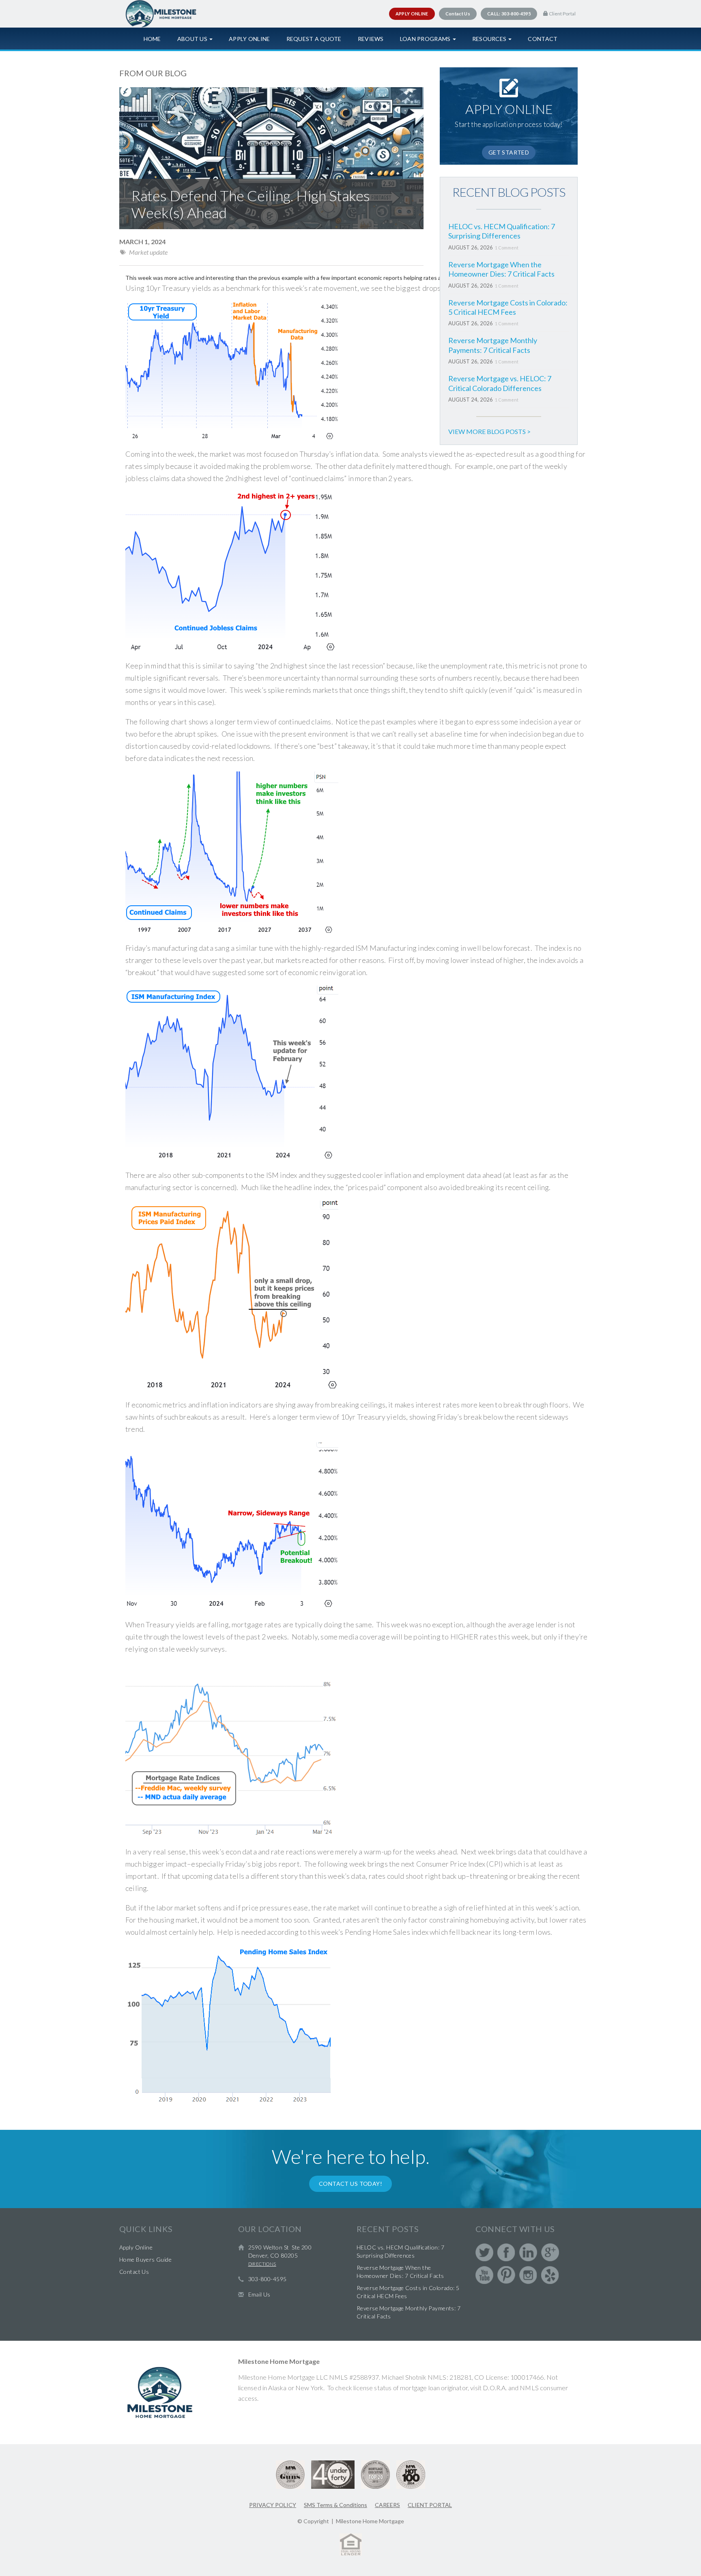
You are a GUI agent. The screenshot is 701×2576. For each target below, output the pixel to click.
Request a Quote (314, 39)
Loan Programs (426, 39)
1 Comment (507, 248)
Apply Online (249, 39)
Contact (543, 39)
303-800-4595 (268, 2279)
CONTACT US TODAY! (350, 2184)
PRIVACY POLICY (273, 2505)
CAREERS (387, 2505)
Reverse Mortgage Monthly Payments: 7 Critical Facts (493, 345)
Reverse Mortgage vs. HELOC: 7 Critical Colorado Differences (500, 383)
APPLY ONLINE (412, 14)
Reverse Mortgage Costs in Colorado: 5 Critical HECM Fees (508, 307)
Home (152, 39)
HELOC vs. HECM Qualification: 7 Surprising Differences (502, 231)
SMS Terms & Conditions (335, 2505)
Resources (490, 39)
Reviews (371, 39)
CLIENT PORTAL (430, 2505)
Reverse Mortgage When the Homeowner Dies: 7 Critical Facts (501, 269)
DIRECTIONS (262, 2264)
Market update (148, 252)
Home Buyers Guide (145, 2259)
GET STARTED (509, 152)
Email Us (259, 2294)
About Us (193, 39)
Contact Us (134, 2272)
